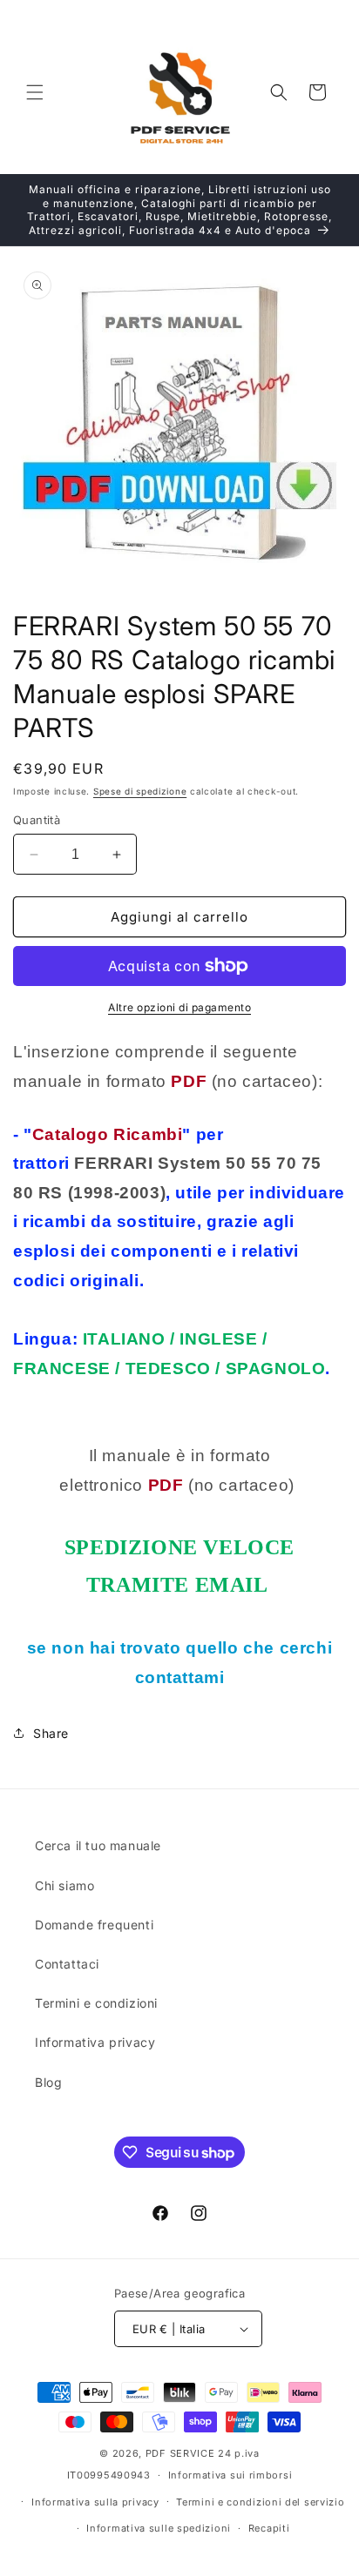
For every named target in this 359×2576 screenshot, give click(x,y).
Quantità (37, 820)
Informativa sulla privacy (95, 2502)
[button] (35, 92)
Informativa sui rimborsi (230, 2475)
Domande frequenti (94, 1925)
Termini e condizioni (96, 2003)
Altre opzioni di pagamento (179, 1007)
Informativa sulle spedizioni (159, 2528)
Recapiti (269, 2528)
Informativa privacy (95, 2042)
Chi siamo (64, 1885)
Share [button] (51, 1733)
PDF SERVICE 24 (189, 2453)
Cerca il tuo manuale (98, 1845)
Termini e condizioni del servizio (260, 2502)
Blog (48, 2082)
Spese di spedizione (140, 791)
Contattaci (67, 1964)
